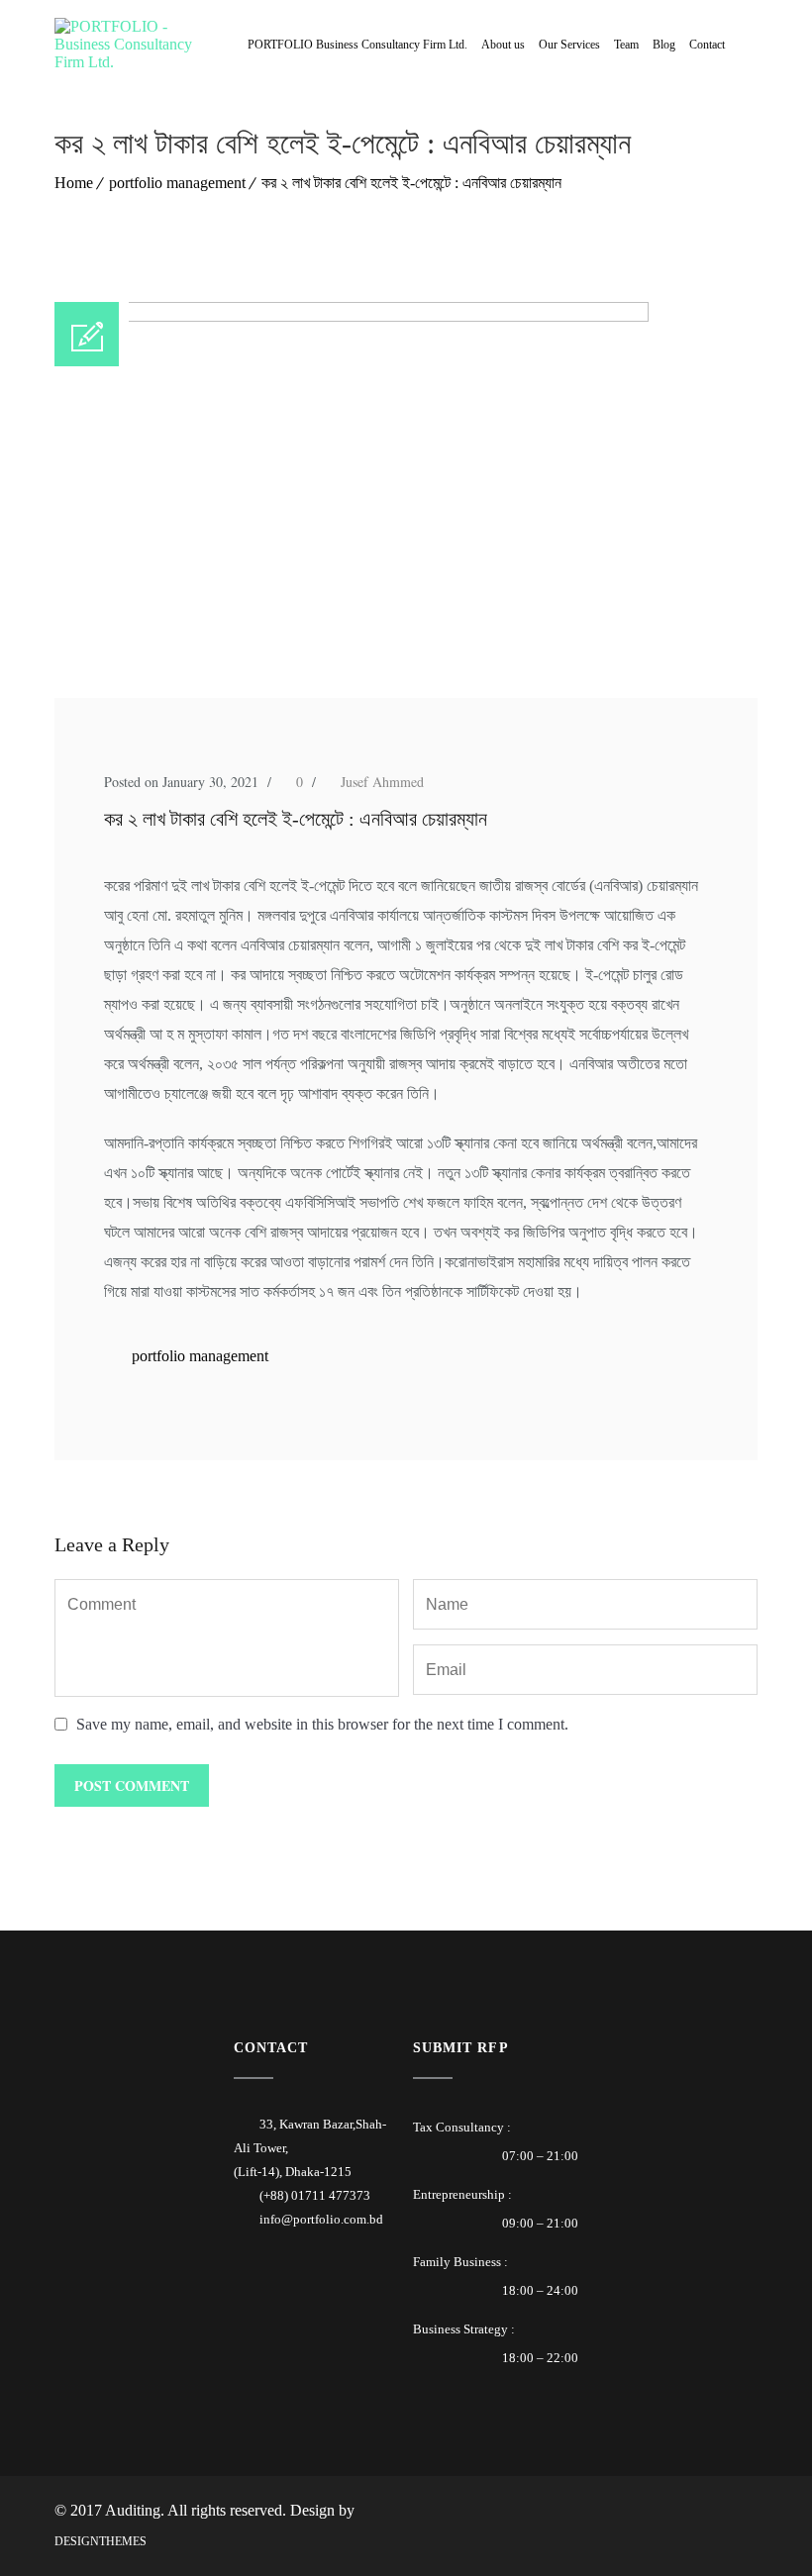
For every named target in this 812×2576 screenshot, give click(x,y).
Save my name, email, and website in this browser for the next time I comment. (322, 1724)
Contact (707, 45)
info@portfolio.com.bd (321, 2219)
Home (74, 183)
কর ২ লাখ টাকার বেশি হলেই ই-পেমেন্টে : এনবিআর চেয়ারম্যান (411, 183)
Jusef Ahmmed (382, 782)
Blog (664, 45)
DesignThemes (101, 2541)
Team (626, 45)
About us (503, 45)
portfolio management (177, 183)
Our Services (569, 45)
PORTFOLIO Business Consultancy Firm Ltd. (357, 45)
